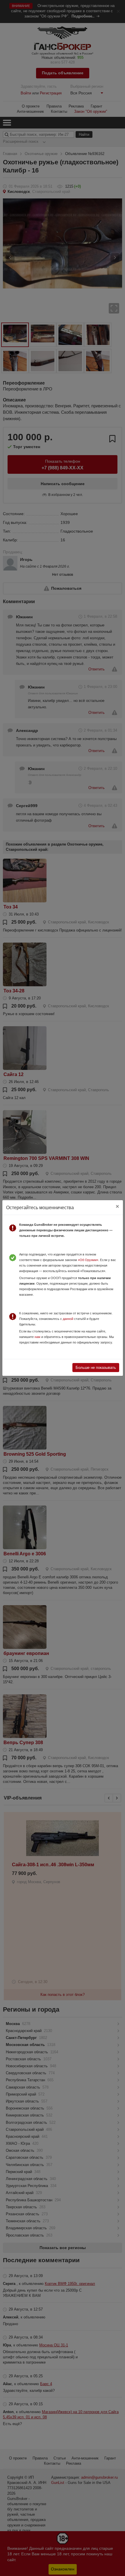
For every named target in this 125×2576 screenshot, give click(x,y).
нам (37, 1337)
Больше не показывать (96, 1368)
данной (68, 1319)
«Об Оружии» (88, 1260)
